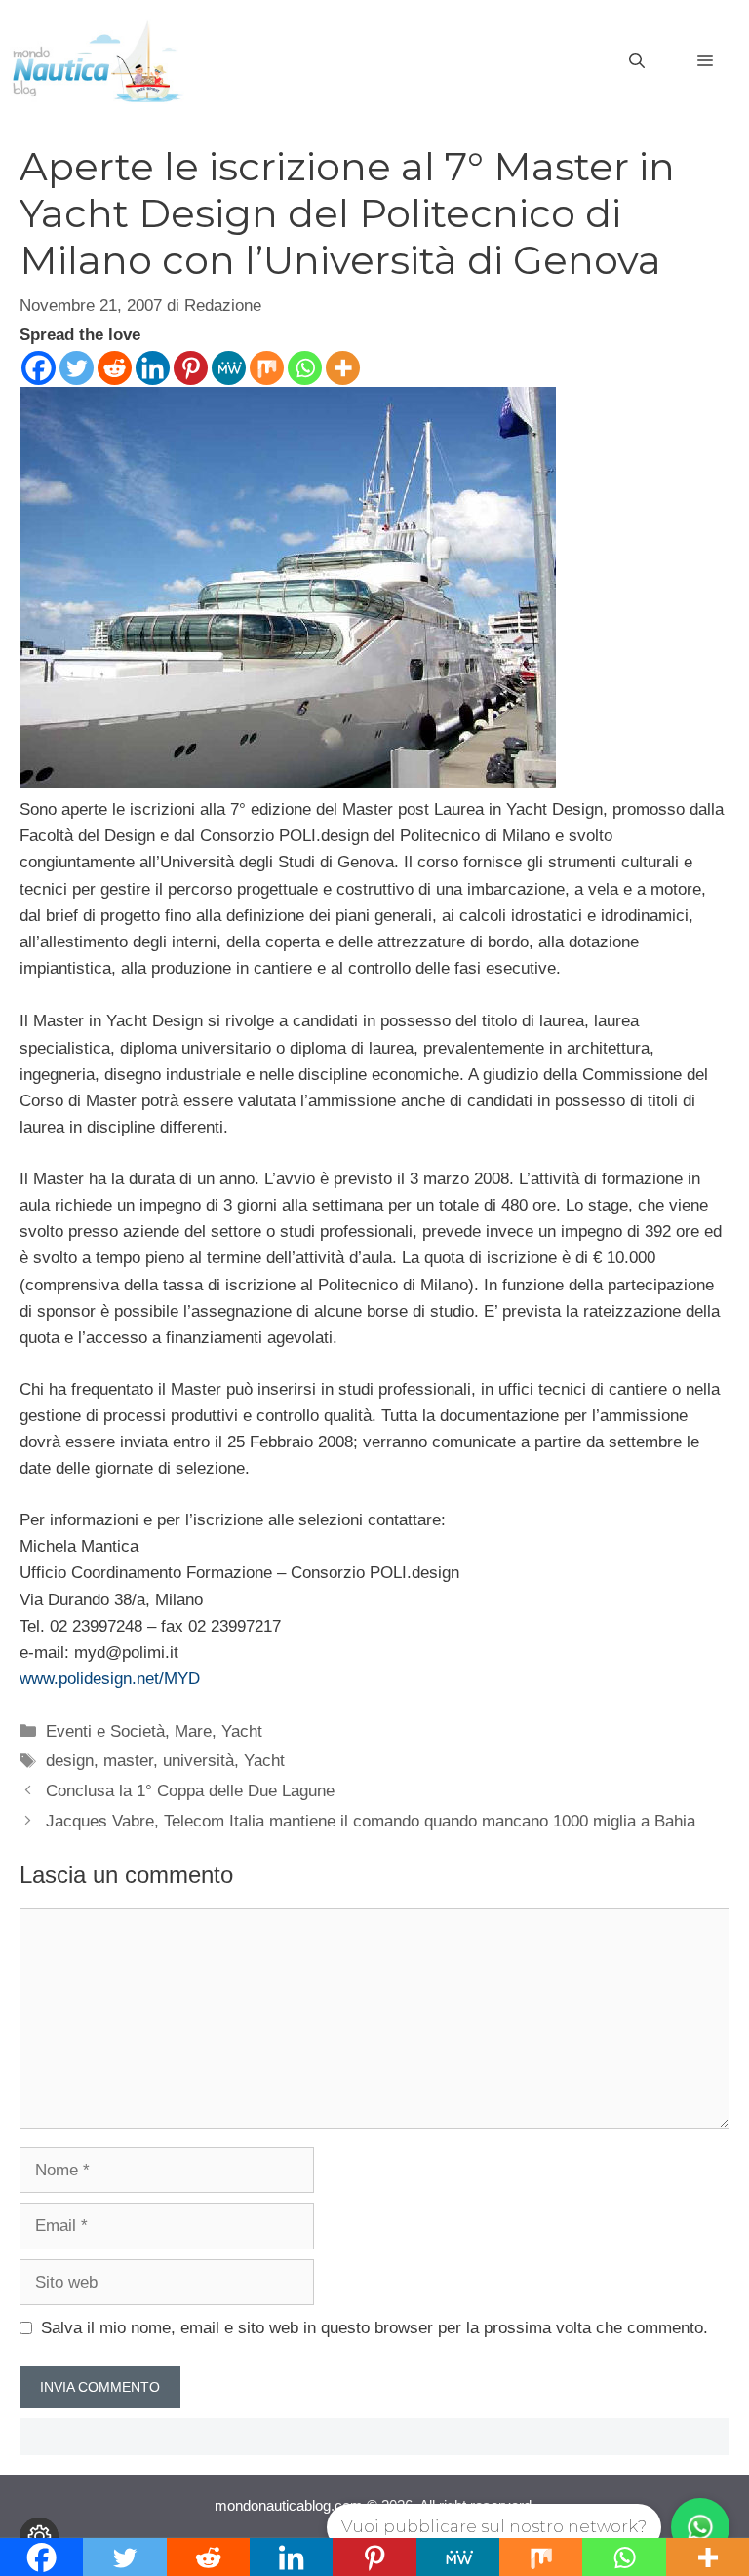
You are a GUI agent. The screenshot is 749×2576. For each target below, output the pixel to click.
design (70, 1761)
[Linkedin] (153, 368)
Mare (193, 1731)
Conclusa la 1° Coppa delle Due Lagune (190, 1791)
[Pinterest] (191, 368)
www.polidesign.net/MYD (110, 1679)
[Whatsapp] (305, 368)
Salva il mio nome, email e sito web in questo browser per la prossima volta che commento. (374, 2328)
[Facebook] (39, 368)
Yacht (242, 1731)
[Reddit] (115, 368)
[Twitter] (77, 368)
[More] (343, 368)
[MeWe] (229, 368)
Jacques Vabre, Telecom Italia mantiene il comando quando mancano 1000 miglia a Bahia (371, 1821)
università (198, 1761)
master (128, 1761)
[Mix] (267, 368)
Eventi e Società (105, 1731)
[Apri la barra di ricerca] (637, 61)
